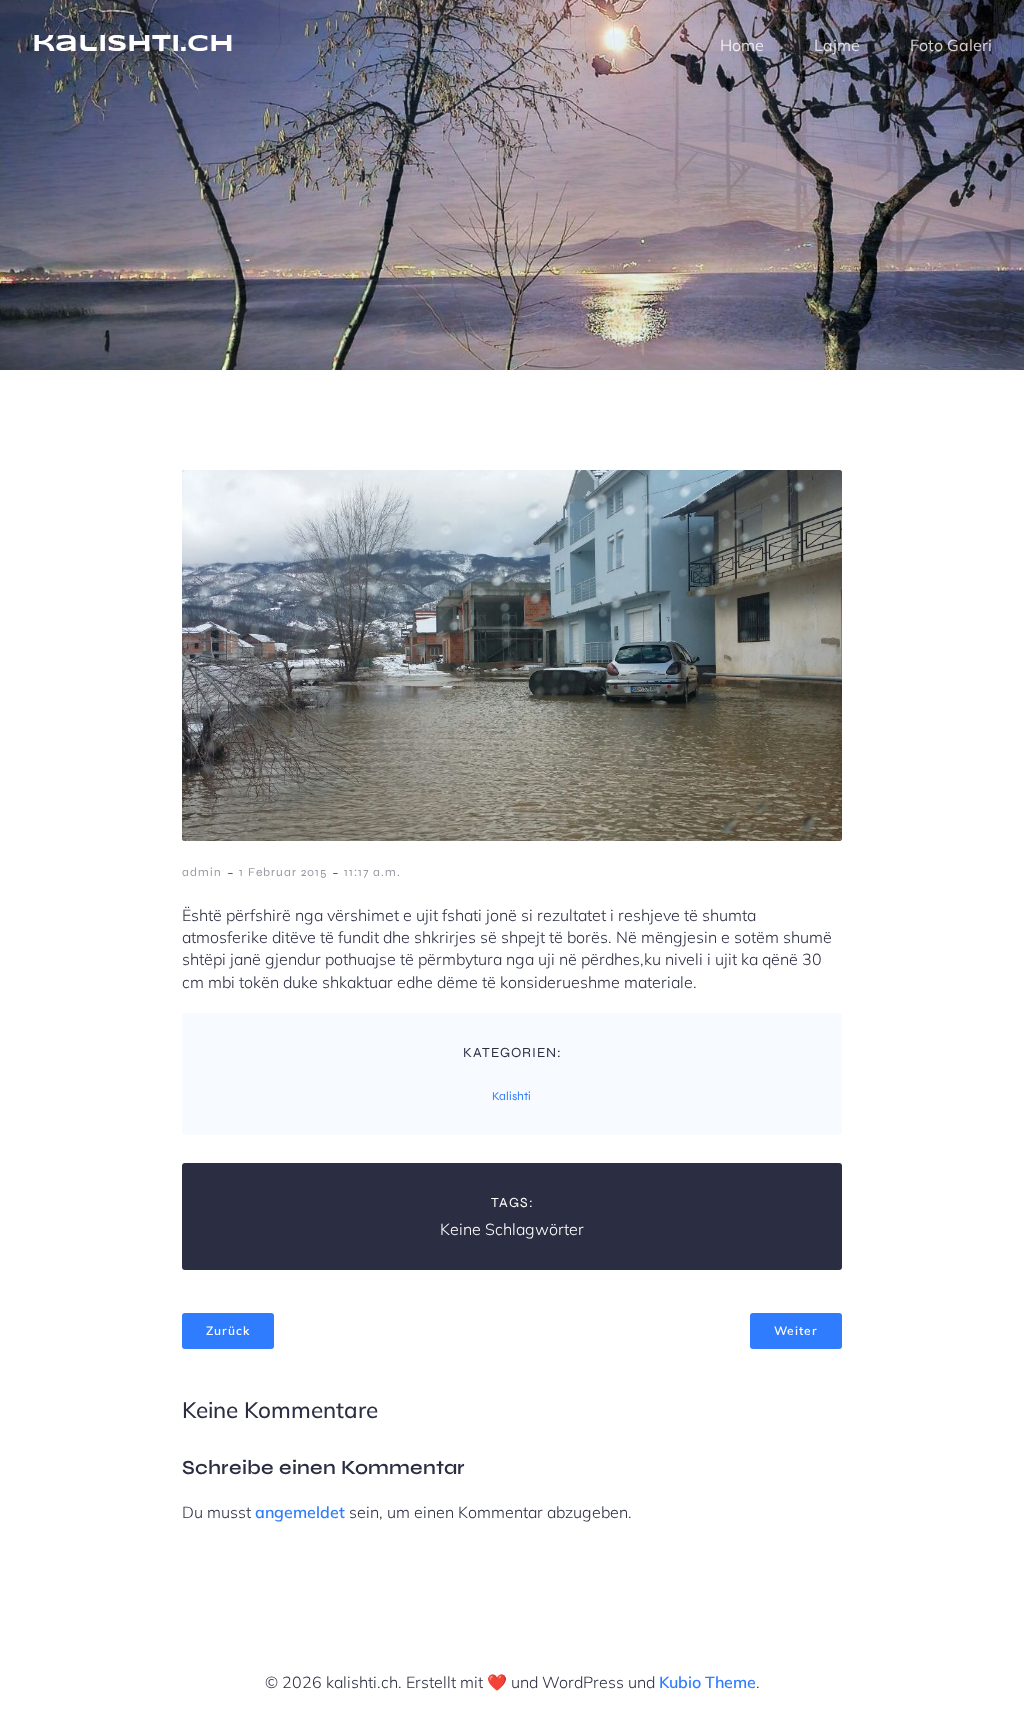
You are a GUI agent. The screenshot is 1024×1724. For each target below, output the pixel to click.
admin (202, 872)
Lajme (837, 45)
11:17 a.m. (372, 872)
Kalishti (511, 1096)
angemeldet (300, 1512)
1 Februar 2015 (283, 872)
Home (742, 45)
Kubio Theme (707, 1682)
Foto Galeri (951, 45)
